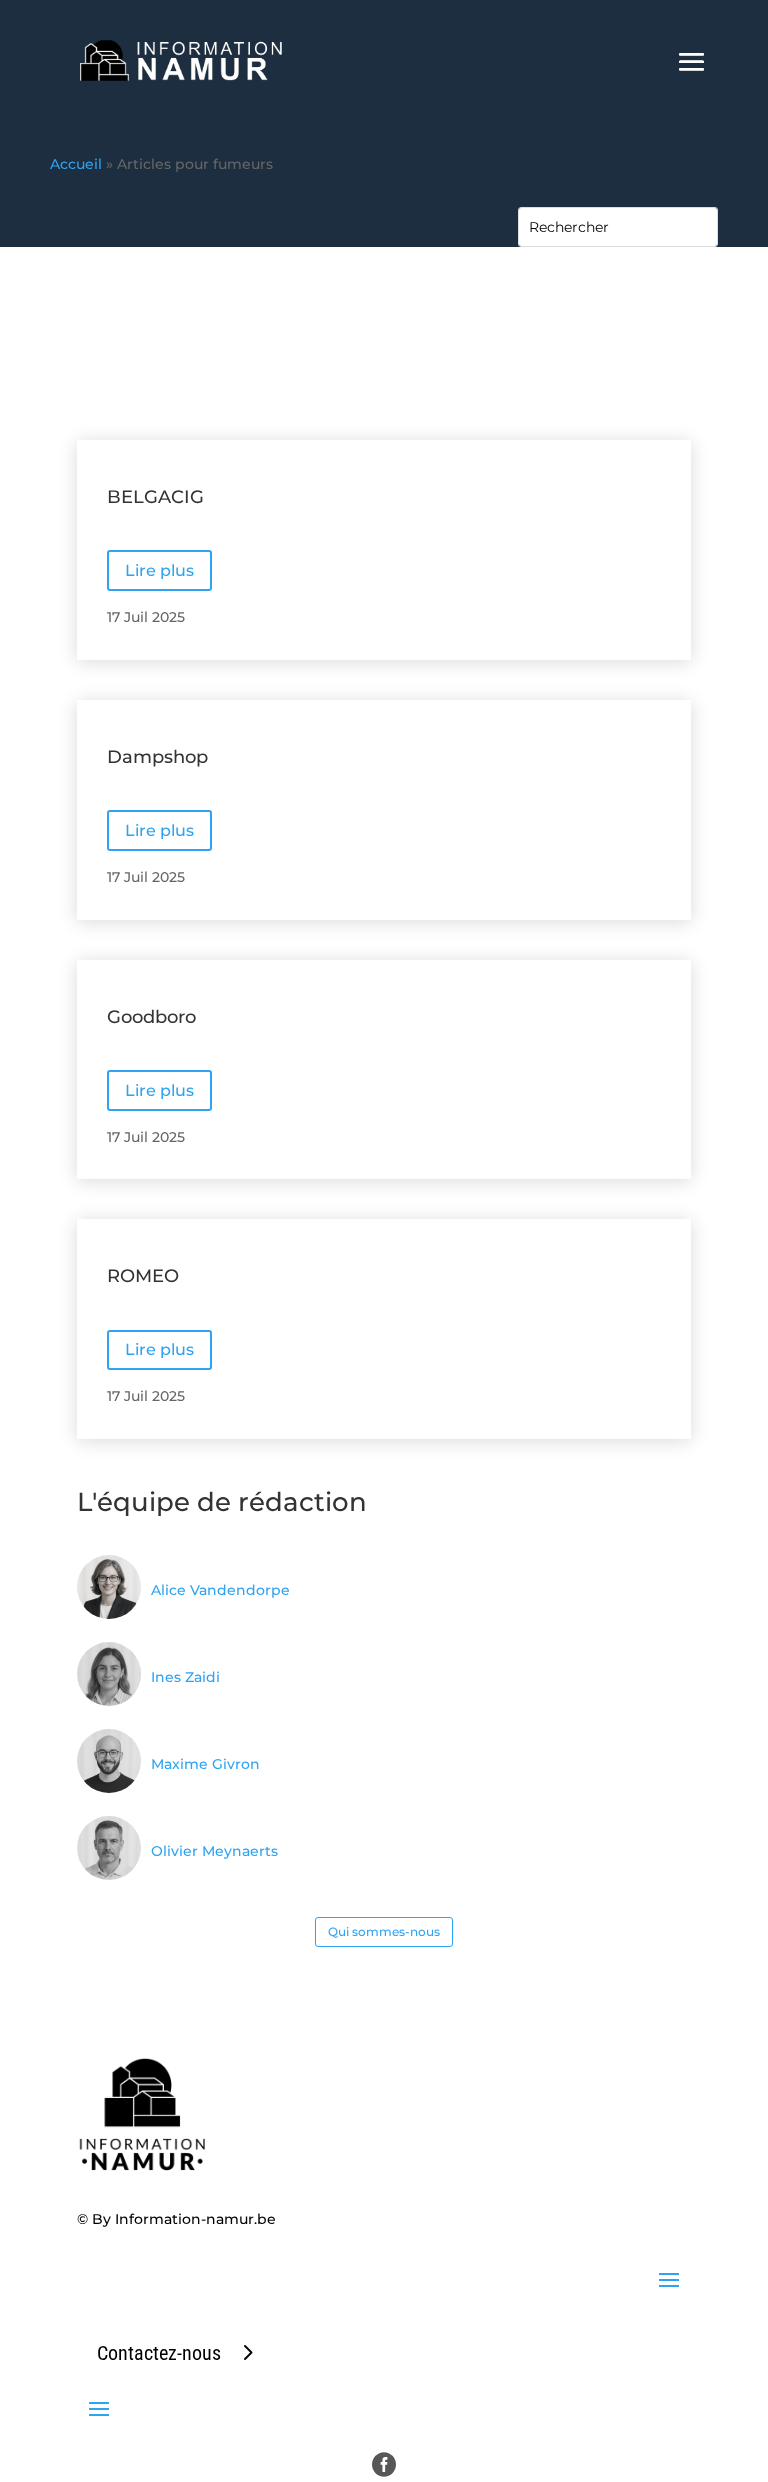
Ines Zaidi (185, 1677)
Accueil (76, 164)
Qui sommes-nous (384, 1931)
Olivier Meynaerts (214, 1851)
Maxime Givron (205, 1764)
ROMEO (143, 1276)
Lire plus (159, 570)
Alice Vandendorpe (220, 1590)
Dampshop (157, 757)
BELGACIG (155, 497)
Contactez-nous (159, 2353)
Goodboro (151, 1017)
